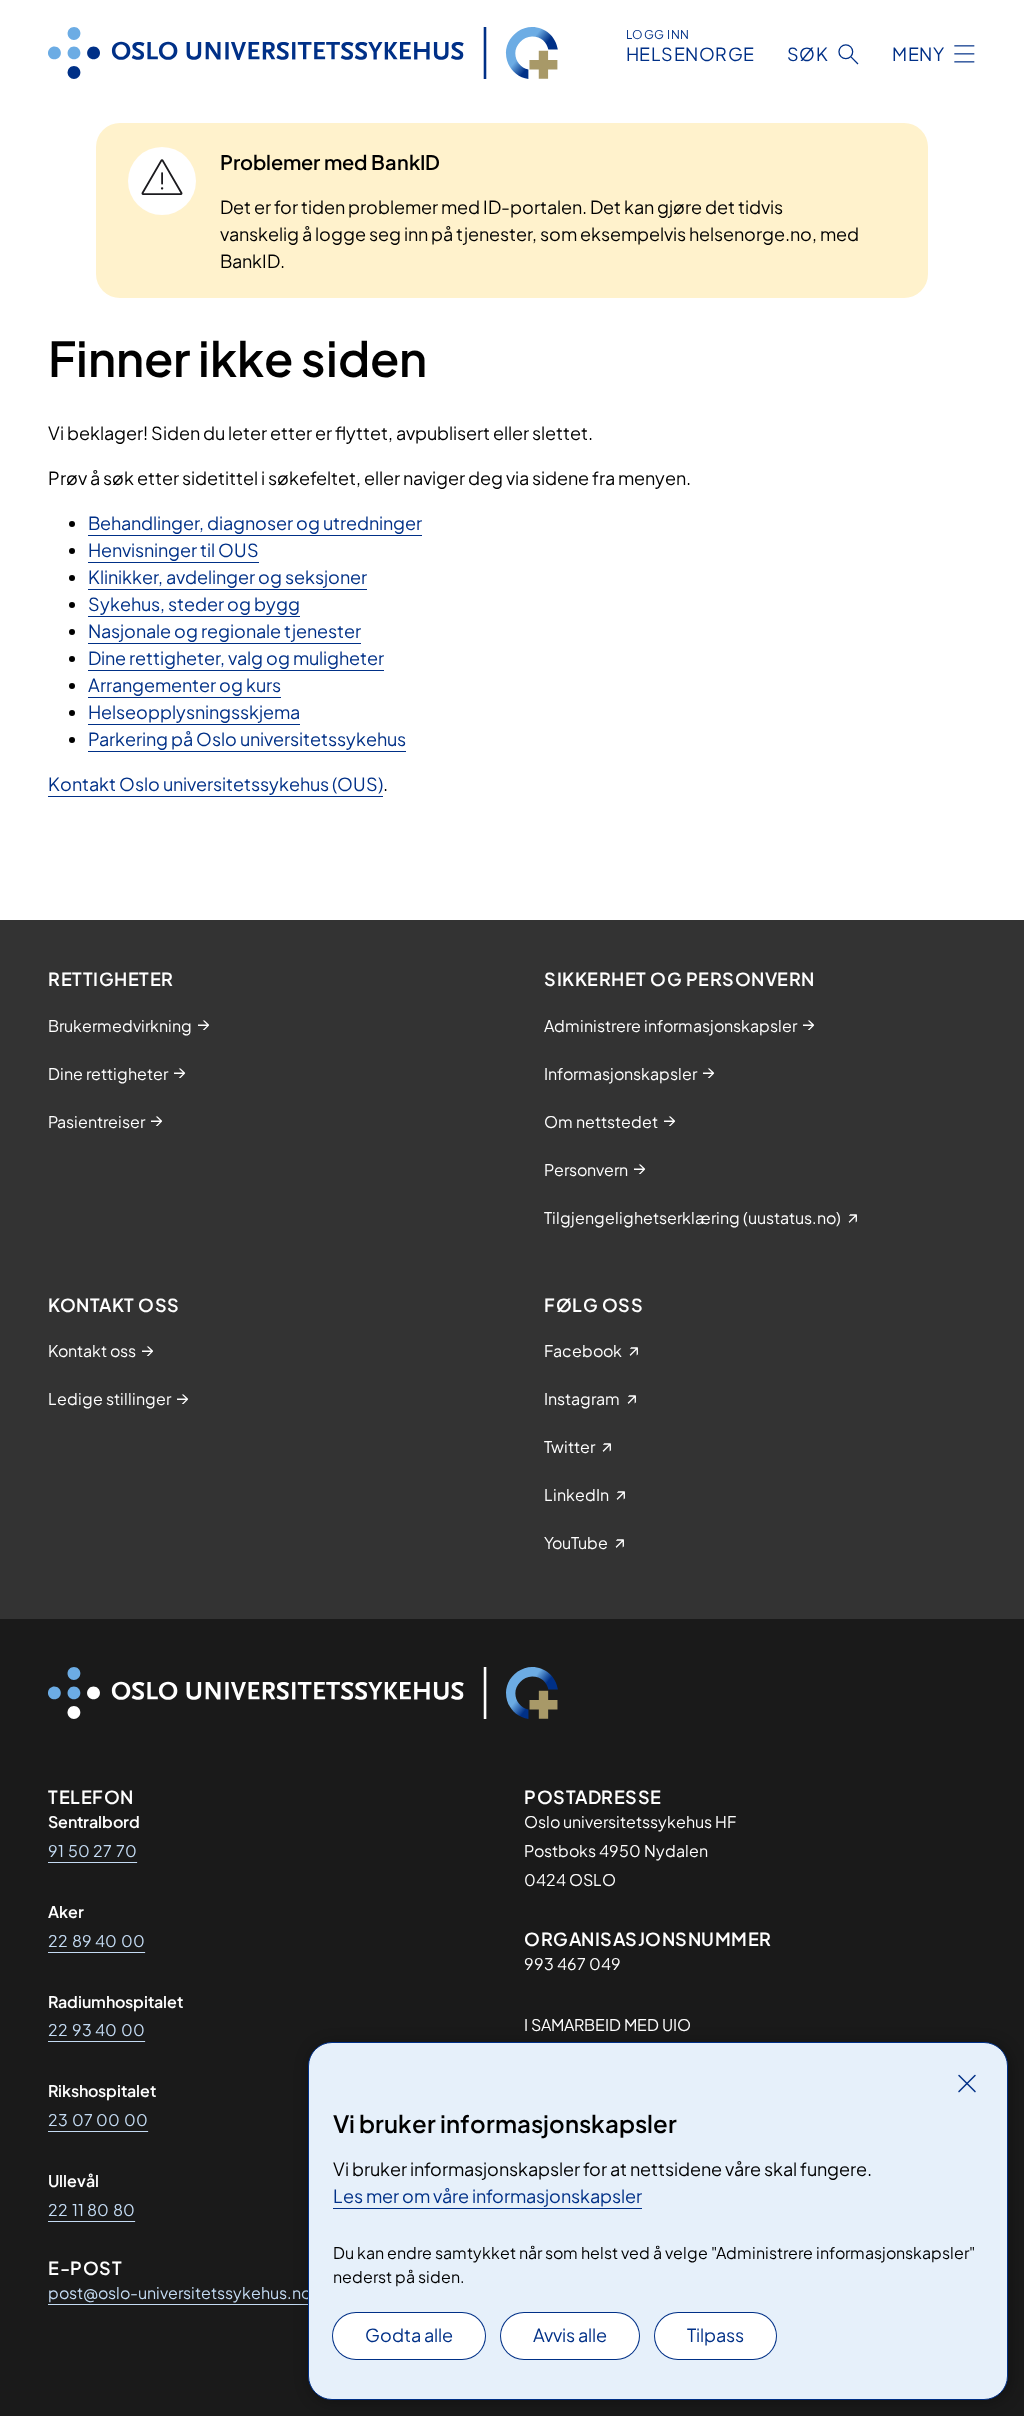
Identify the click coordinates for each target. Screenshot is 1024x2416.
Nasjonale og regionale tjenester (224, 630)
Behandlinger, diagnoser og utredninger (255, 522)
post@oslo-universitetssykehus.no (179, 2292)
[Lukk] (967, 2083)
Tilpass (715, 2334)
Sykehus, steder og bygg (194, 603)
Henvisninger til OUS (173, 549)
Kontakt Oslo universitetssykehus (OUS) (215, 783)
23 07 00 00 (98, 2119)
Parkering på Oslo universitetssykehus (247, 738)
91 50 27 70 (92, 1850)
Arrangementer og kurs (184, 684)
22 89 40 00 (96, 1940)
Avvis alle (570, 2334)
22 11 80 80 (91, 2209)
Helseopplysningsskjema (194, 711)
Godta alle (409, 2334)
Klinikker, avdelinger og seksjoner (227, 576)
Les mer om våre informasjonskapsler (487, 2195)
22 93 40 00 (96, 2029)
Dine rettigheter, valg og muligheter (236, 657)
